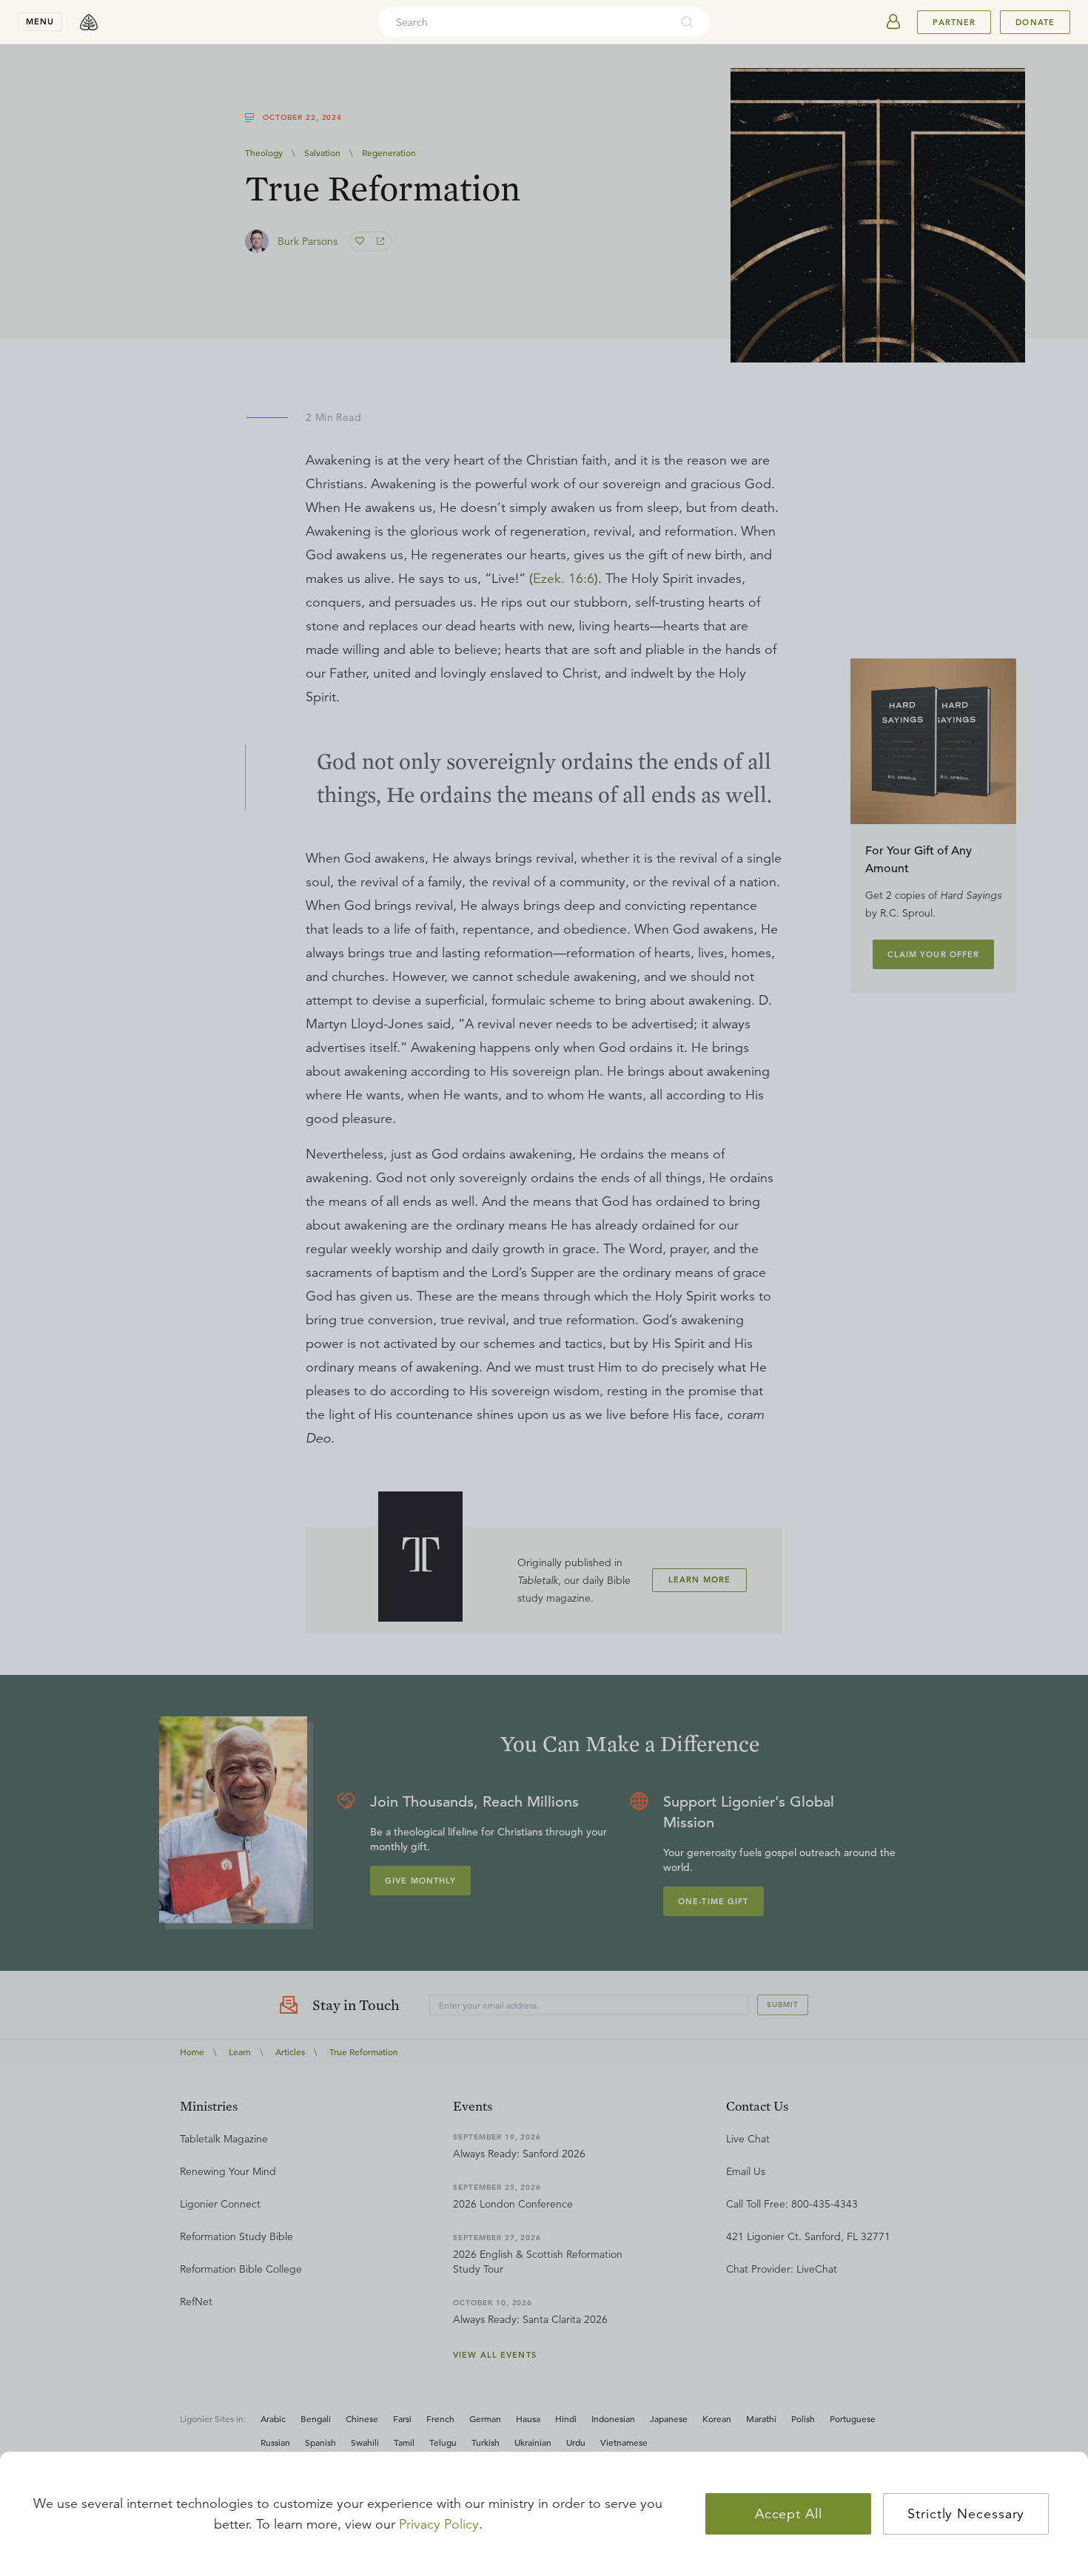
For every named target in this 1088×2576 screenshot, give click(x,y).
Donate (1035, 22)
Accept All (789, 2514)
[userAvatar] (893, 22)
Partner (954, 22)
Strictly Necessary (966, 2514)
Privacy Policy (439, 2524)
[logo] (89, 22)
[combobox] (524, 22)
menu (40, 21)
